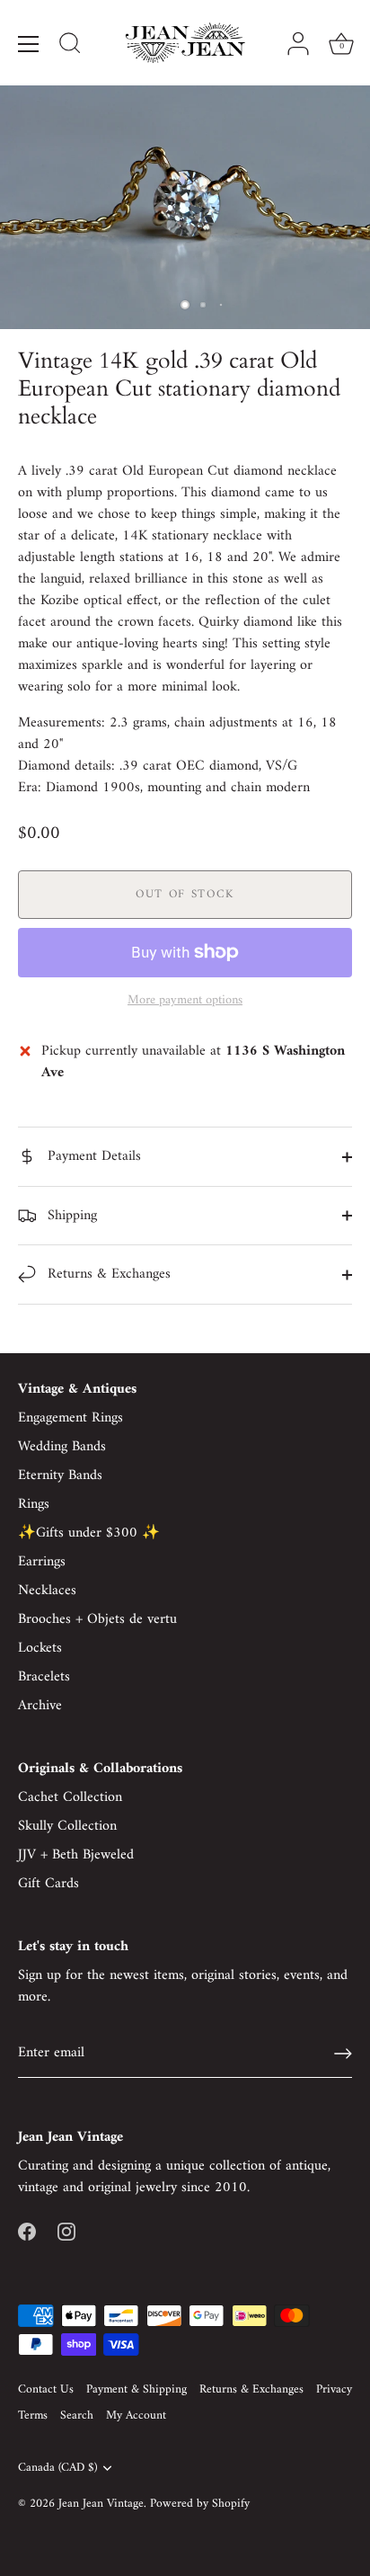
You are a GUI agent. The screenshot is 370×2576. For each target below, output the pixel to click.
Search (77, 2416)
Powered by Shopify (200, 2504)
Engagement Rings (70, 1418)
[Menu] (29, 44)
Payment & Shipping (137, 2390)
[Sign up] (343, 2054)
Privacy (334, 2390)
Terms (33, 2416)
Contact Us (46, 2390)
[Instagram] (66, 2231)
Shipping (70, 1216)
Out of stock (185, 894)
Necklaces (47, 1591)
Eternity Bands (60, 1475)
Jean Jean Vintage (101, 2504)
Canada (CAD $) (57, 2469)
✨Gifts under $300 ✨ (89, 1533)
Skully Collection (67, 1826)
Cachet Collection (70, 1797)
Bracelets (44, 1677)
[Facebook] (27, 2231)
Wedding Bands (62, 1447)
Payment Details (92, 1156)
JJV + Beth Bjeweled (76, 1855)
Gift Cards (48, 1884)
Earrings (42, 1562)
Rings (34, 1504)
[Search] (70, 46)
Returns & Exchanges (107, 1274)
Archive (40, 1706)
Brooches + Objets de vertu (97, 1619)
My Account (136, 2416)
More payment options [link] (185, 1001)
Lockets (40, 1648)
